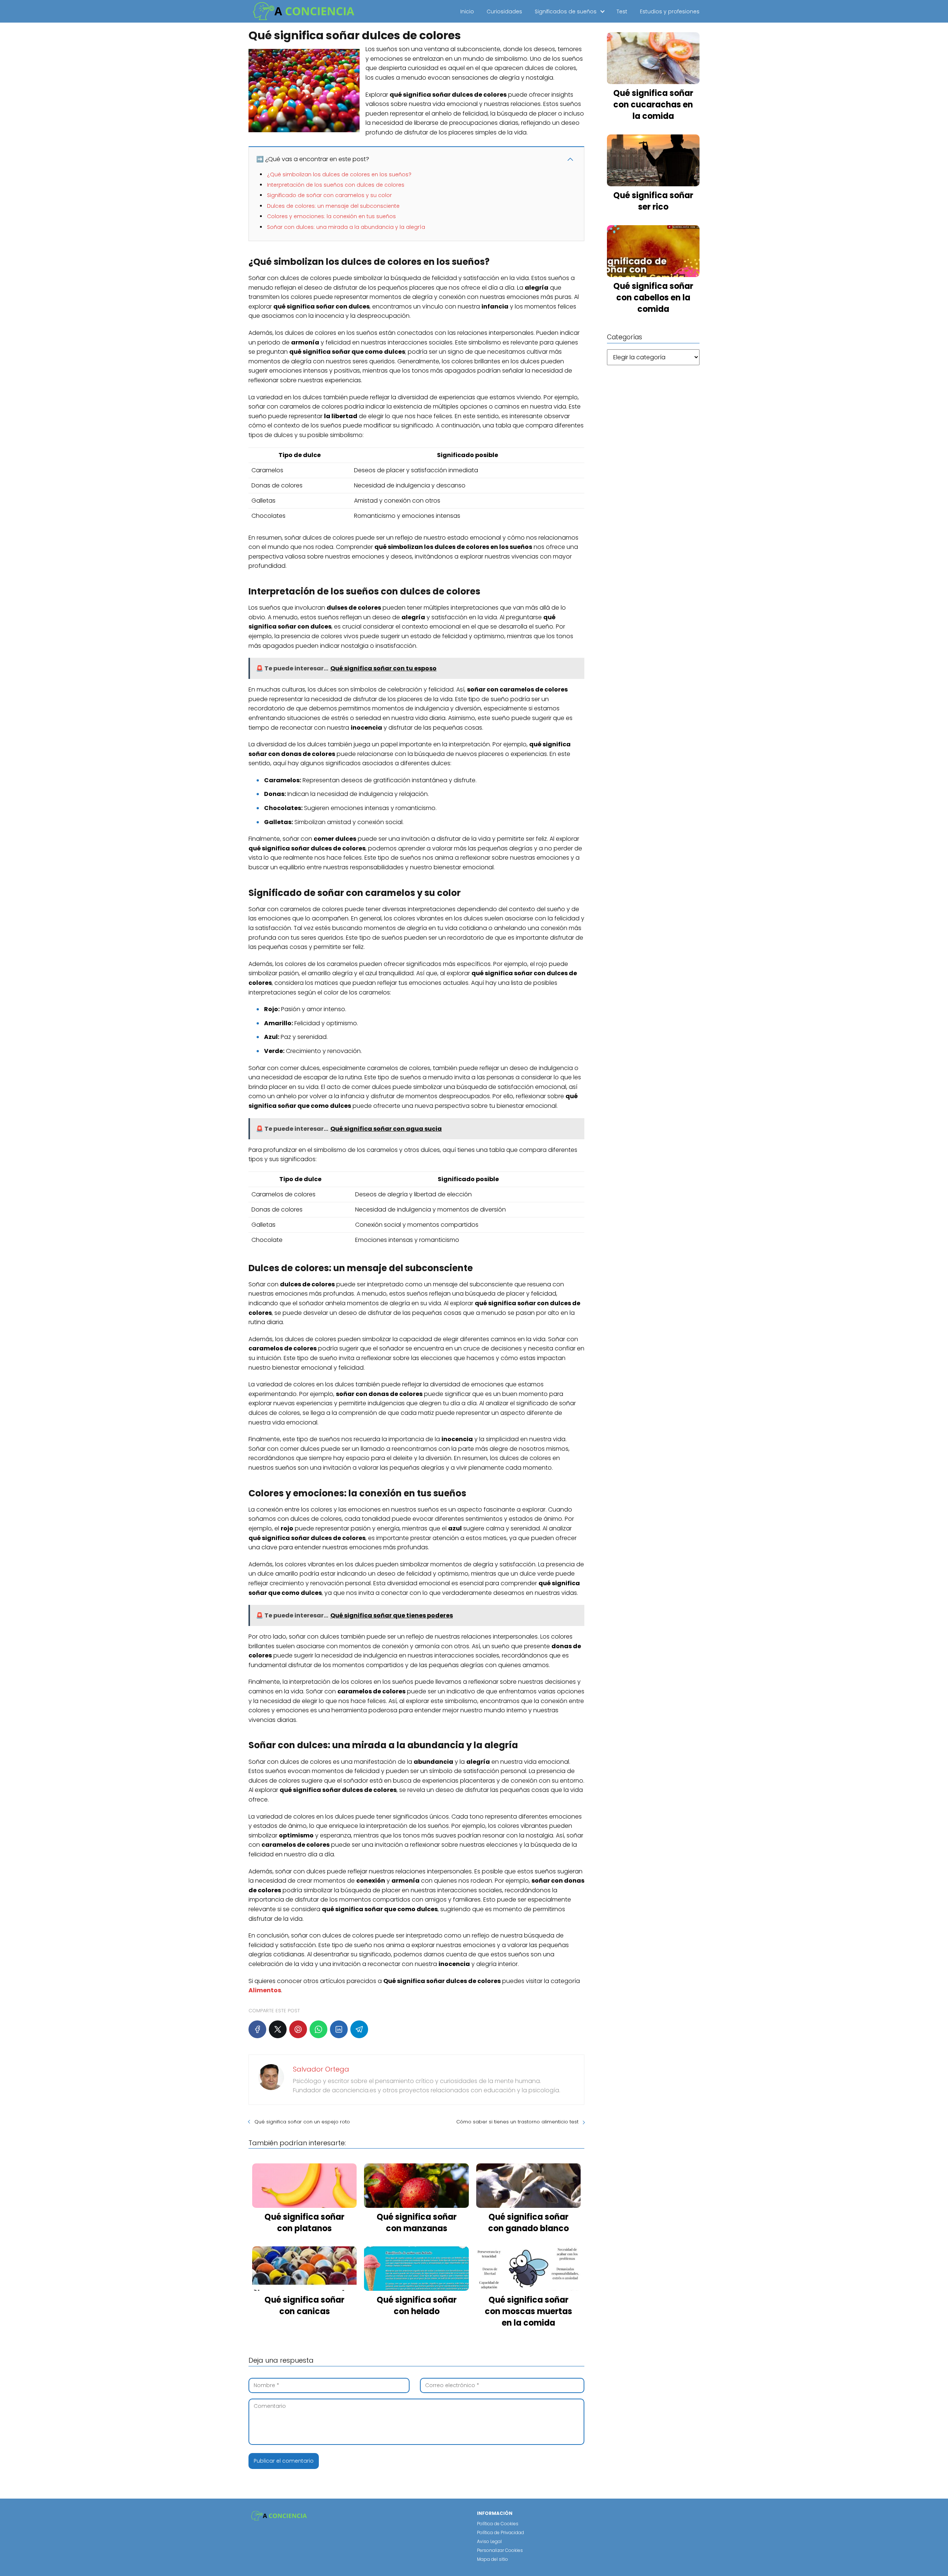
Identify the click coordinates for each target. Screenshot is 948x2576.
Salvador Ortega (321, 2069)
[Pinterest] (298, 2029)
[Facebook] (257, 2029)
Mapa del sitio (493, 2559)
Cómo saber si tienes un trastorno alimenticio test (517, 2122)
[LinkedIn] (339, 2029)
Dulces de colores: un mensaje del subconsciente (333, 206)
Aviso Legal (489, 2541)
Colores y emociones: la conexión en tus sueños (331, 216)
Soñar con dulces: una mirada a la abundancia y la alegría (346, 227)
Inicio (467, 11)
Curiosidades (504, 11)
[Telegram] (359, 2029)
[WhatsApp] (318, 2029)
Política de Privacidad (500, 2532)
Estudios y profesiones (670, 11)
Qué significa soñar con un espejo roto (302, 2122)
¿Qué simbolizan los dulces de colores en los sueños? (339, 174)
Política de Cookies (498, 2524)
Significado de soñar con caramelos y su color (329, 195)
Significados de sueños (566, 11)
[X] (278, 2029)
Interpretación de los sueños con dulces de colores (336, 185)
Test (622, 11)
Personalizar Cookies (500, 2550)
